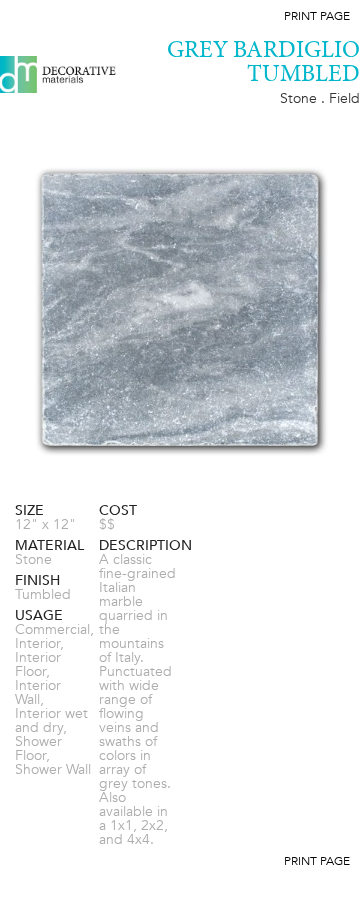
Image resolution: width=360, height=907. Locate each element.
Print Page (317, 16)
